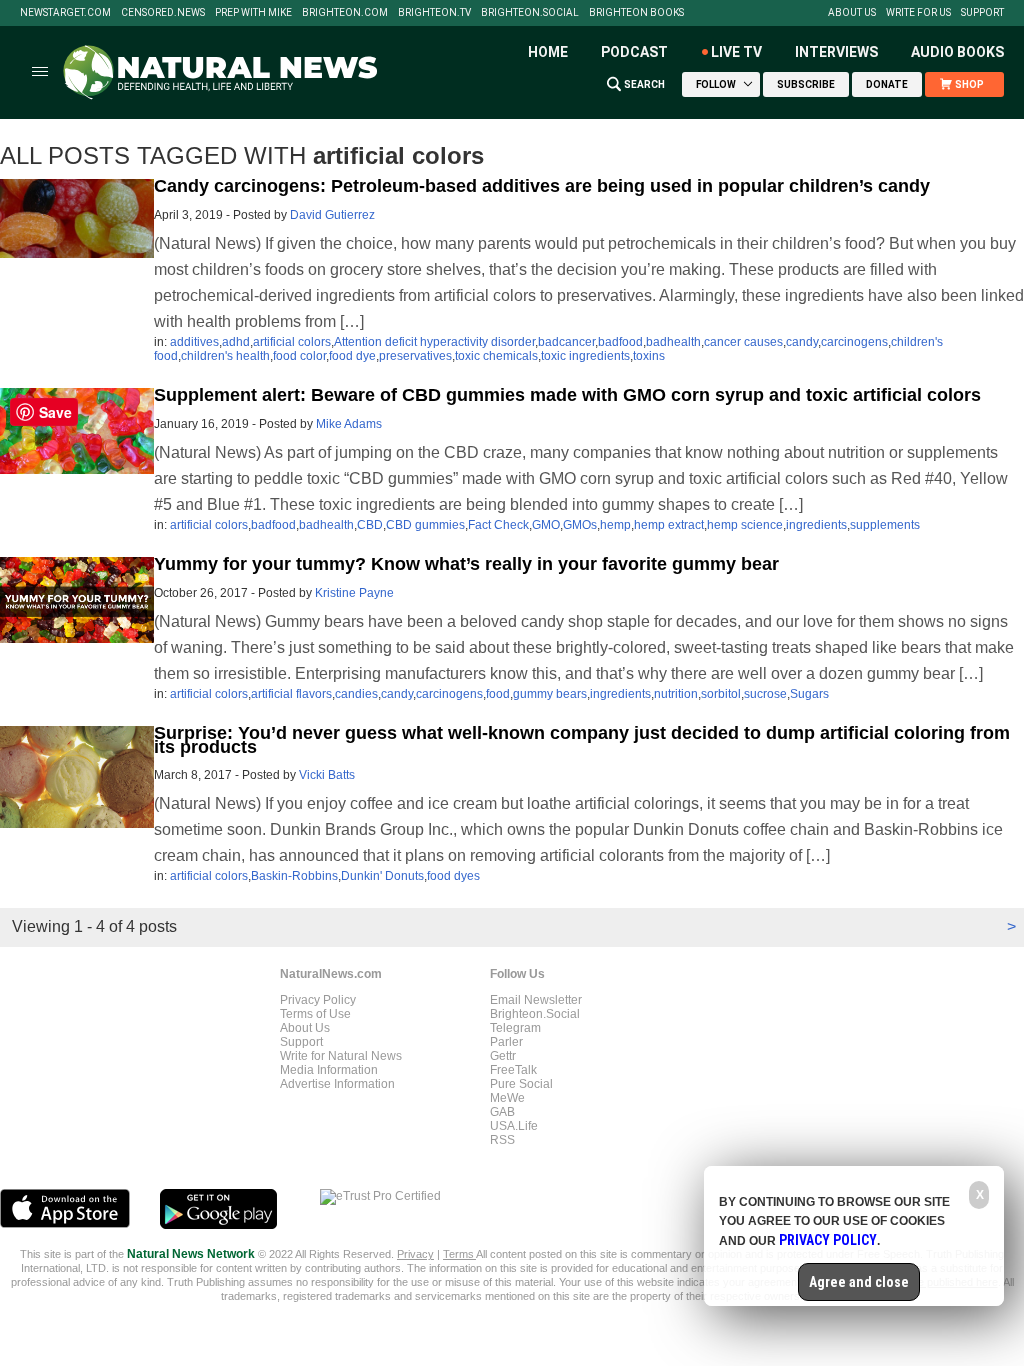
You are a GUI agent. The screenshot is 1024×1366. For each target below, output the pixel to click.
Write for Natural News (341, 1056)
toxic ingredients (585, 356)
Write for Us (918, 13)
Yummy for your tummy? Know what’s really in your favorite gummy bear (466, 564)
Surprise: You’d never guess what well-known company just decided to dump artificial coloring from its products (582, 740)
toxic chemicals (496, 356)
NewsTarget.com (65, 13)
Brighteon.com (345, 13)
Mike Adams (349, 424)
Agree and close (859, 1282)
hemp (615, 525)
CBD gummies (425, 525)
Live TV (736, 52)
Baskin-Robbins (294, 876)
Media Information (329, 1070)
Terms (459, 1254)
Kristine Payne (354, 593)
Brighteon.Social (530, 13)
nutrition (676, 694)
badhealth (673, 342)
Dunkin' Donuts (382, 876)
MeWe (507, 1098)
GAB (502, 1112)
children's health (225, 356)
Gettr (503, 1056)
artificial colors (292, 342)
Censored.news (163, 13)
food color (299, 356)
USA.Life (514, 1126)
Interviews (836, 52)
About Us (852, 13)
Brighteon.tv (434, 13)
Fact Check (498, 525)
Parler (506, 1042)
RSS (502, 1140)
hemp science (745, 525)
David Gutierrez (332, 215)
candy (802, 342)
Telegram (515, 1028)
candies (356, 694)
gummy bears (550, 694)
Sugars (809, 694)
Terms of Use (315, 1014)
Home (548, 52)
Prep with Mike (253, 13)
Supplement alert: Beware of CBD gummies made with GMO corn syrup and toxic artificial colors (567, 395)
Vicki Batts (327, 775)
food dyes (453, 876)
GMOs (580, 525)
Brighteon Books (636, 13)
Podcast (634, 52)
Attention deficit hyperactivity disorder (434, 342)
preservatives (415, 356)
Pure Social (521, 1084)
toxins (649, 356)
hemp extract (669, 525)
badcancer (566, 342)
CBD (370, 525)
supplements (885, 525)
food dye (352, 356)
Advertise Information (337, 1084)
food (498, 694)
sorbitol (721, 694)
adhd (236, 342)
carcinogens (854, 342)
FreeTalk (513, 1070)
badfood (620, 342)
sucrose (765, 694)
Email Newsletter (536, 1000)
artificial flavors (291, 694)
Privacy (415, 1254)
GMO (546, 525)
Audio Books (957, 52)
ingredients (816, 525)
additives (194, 342)
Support (982, 13)
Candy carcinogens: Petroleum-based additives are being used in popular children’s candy (542, 186)
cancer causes (743, 342)
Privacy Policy (318, 1000)
